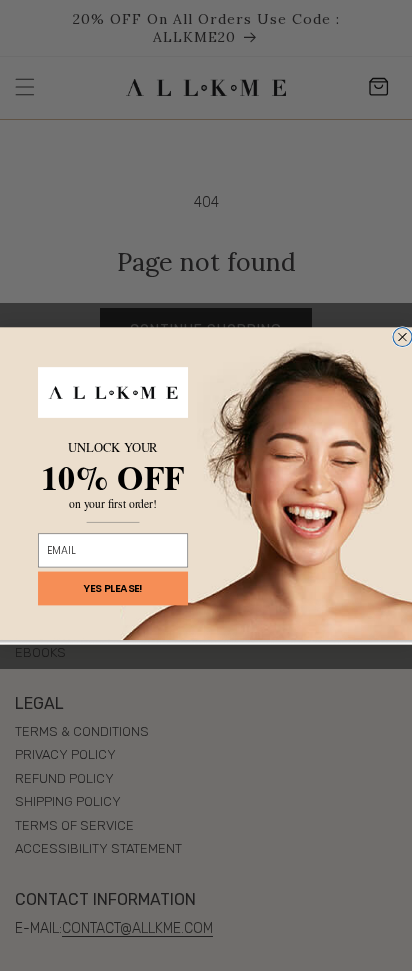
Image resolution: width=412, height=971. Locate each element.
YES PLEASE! (113, 587)
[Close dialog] (402, 336)
